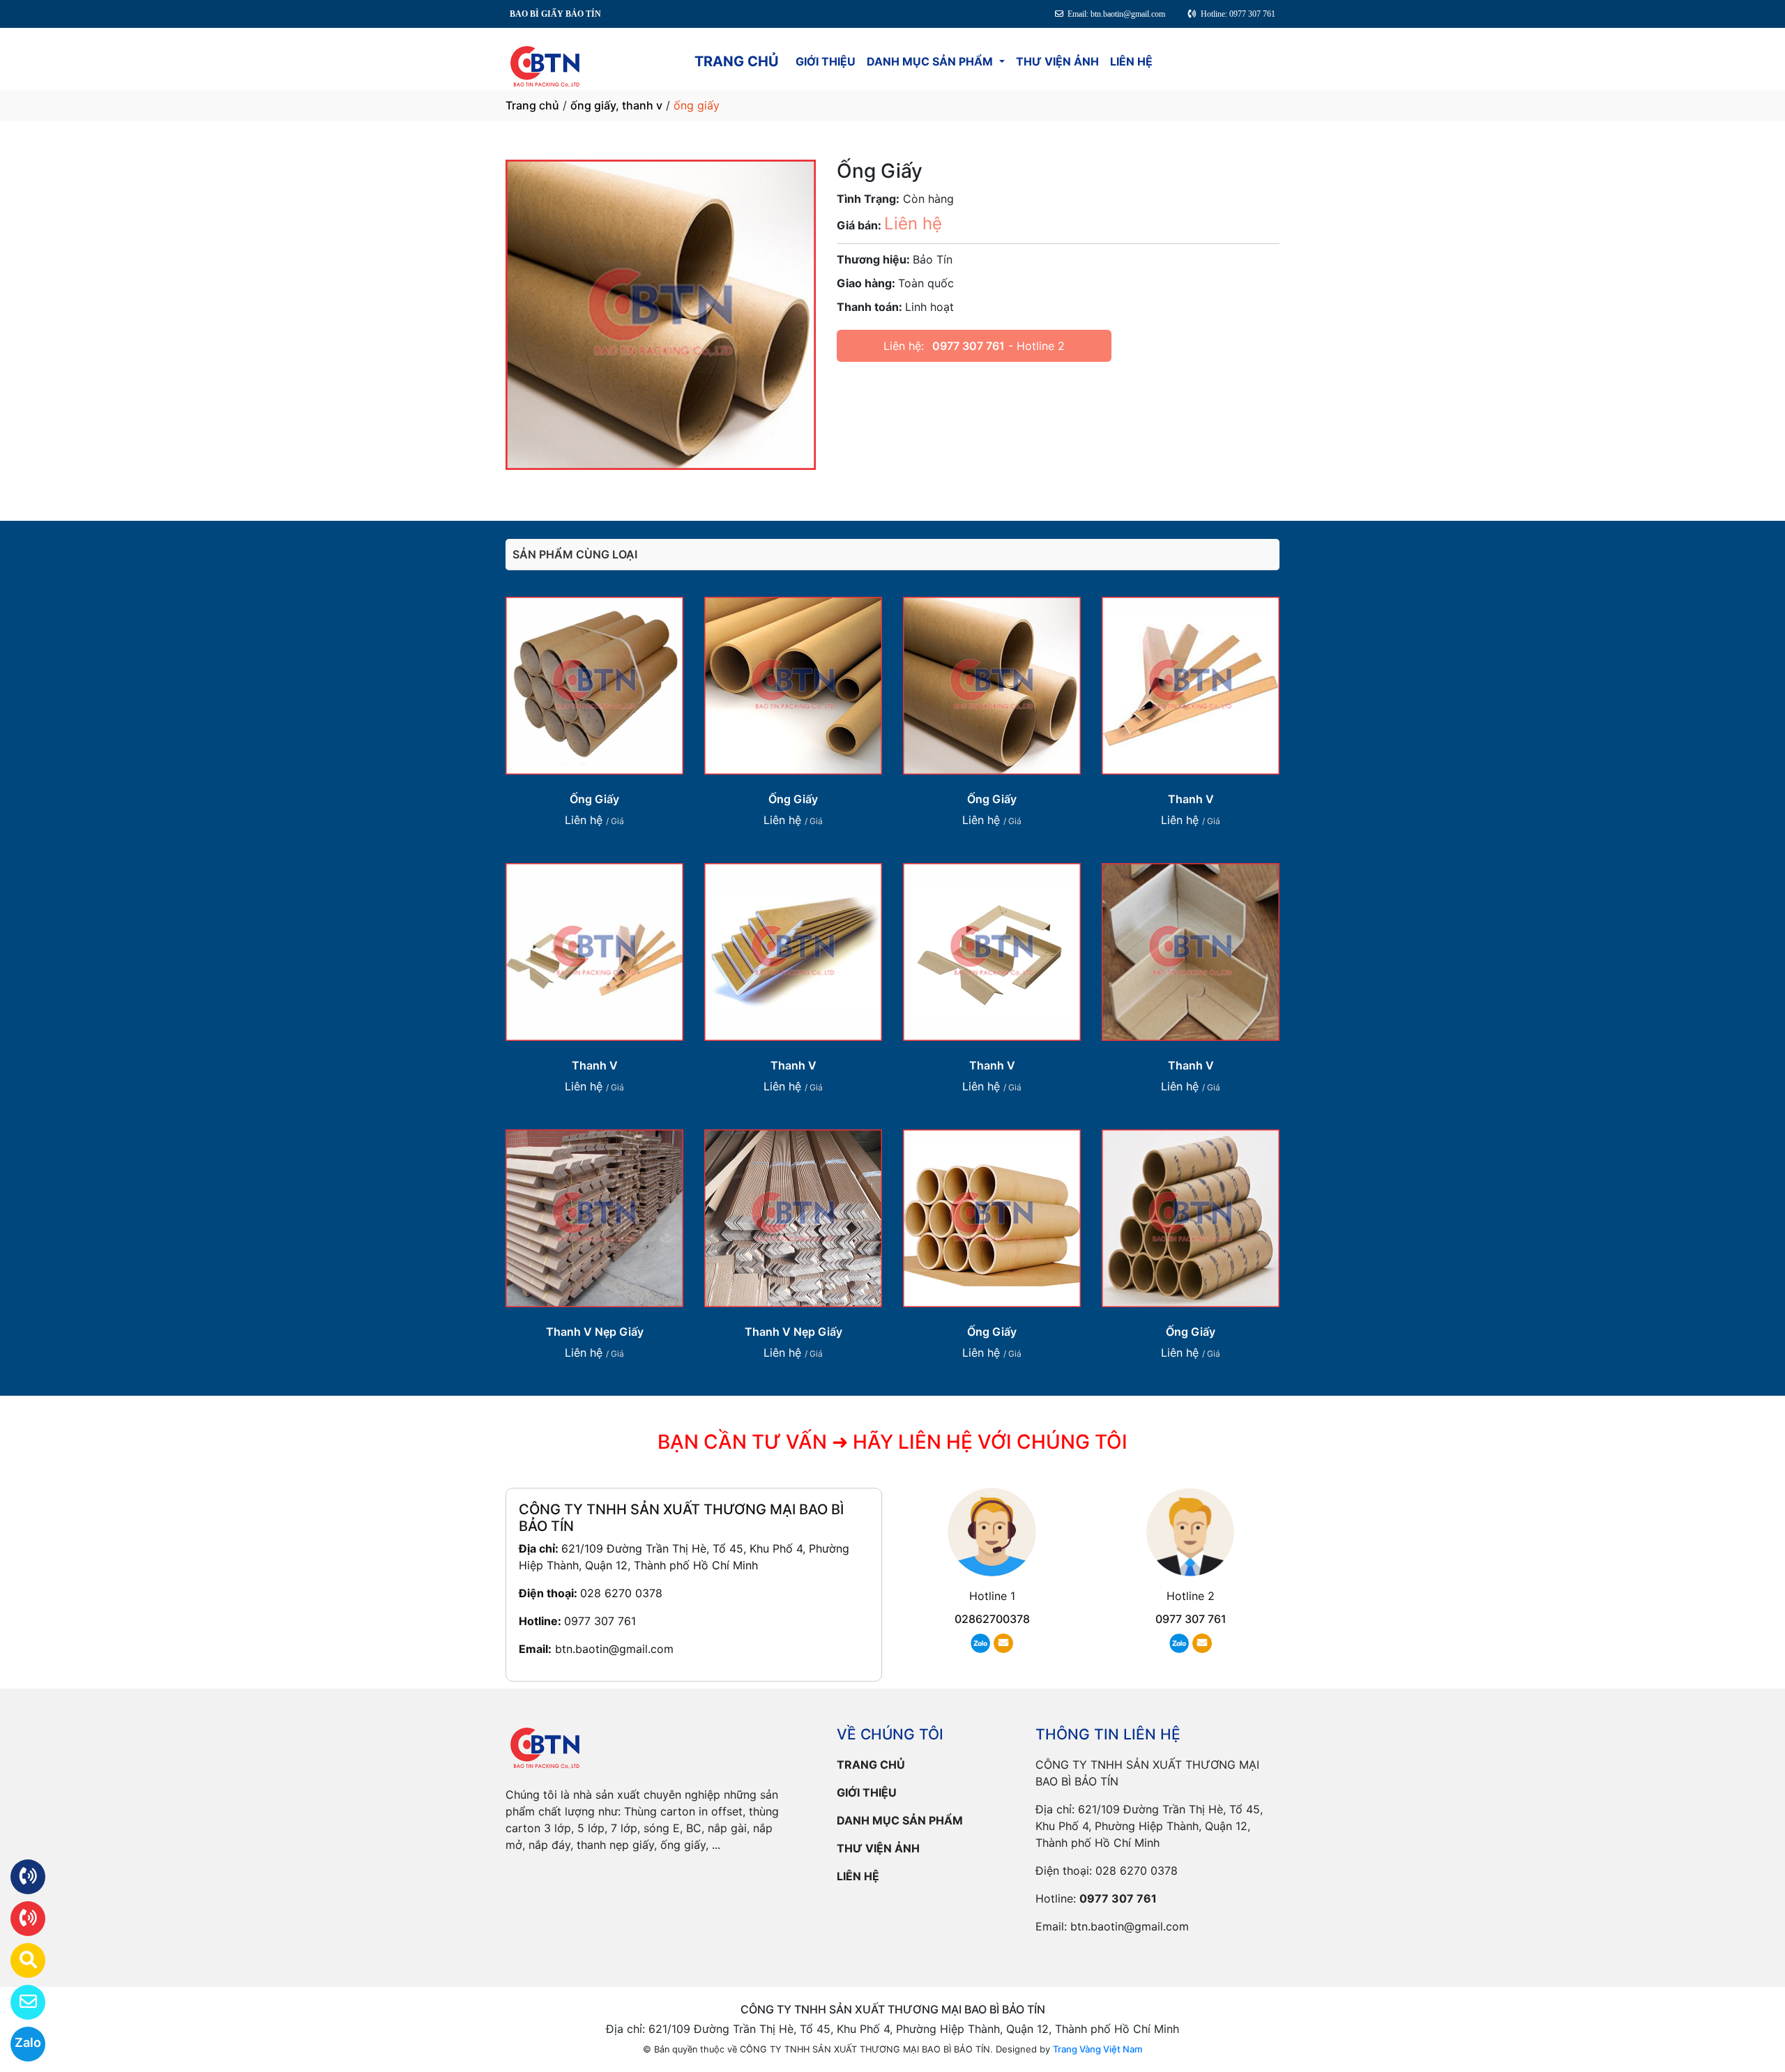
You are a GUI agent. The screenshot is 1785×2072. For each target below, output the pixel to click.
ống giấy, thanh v (616, 105)
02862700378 (992, 1619)
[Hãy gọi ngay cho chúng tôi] (19, 1919)
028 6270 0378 (621, 1593)
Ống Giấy (594, 799)
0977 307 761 (969, 346)
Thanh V (1191, 799)
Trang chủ (532, 105)
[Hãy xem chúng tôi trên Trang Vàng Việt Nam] (19, 1960)
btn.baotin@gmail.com (614, 1649)
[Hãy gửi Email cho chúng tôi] (19, 2002)
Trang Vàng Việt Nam (1097, 2049)
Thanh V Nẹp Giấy (595, 1332)
